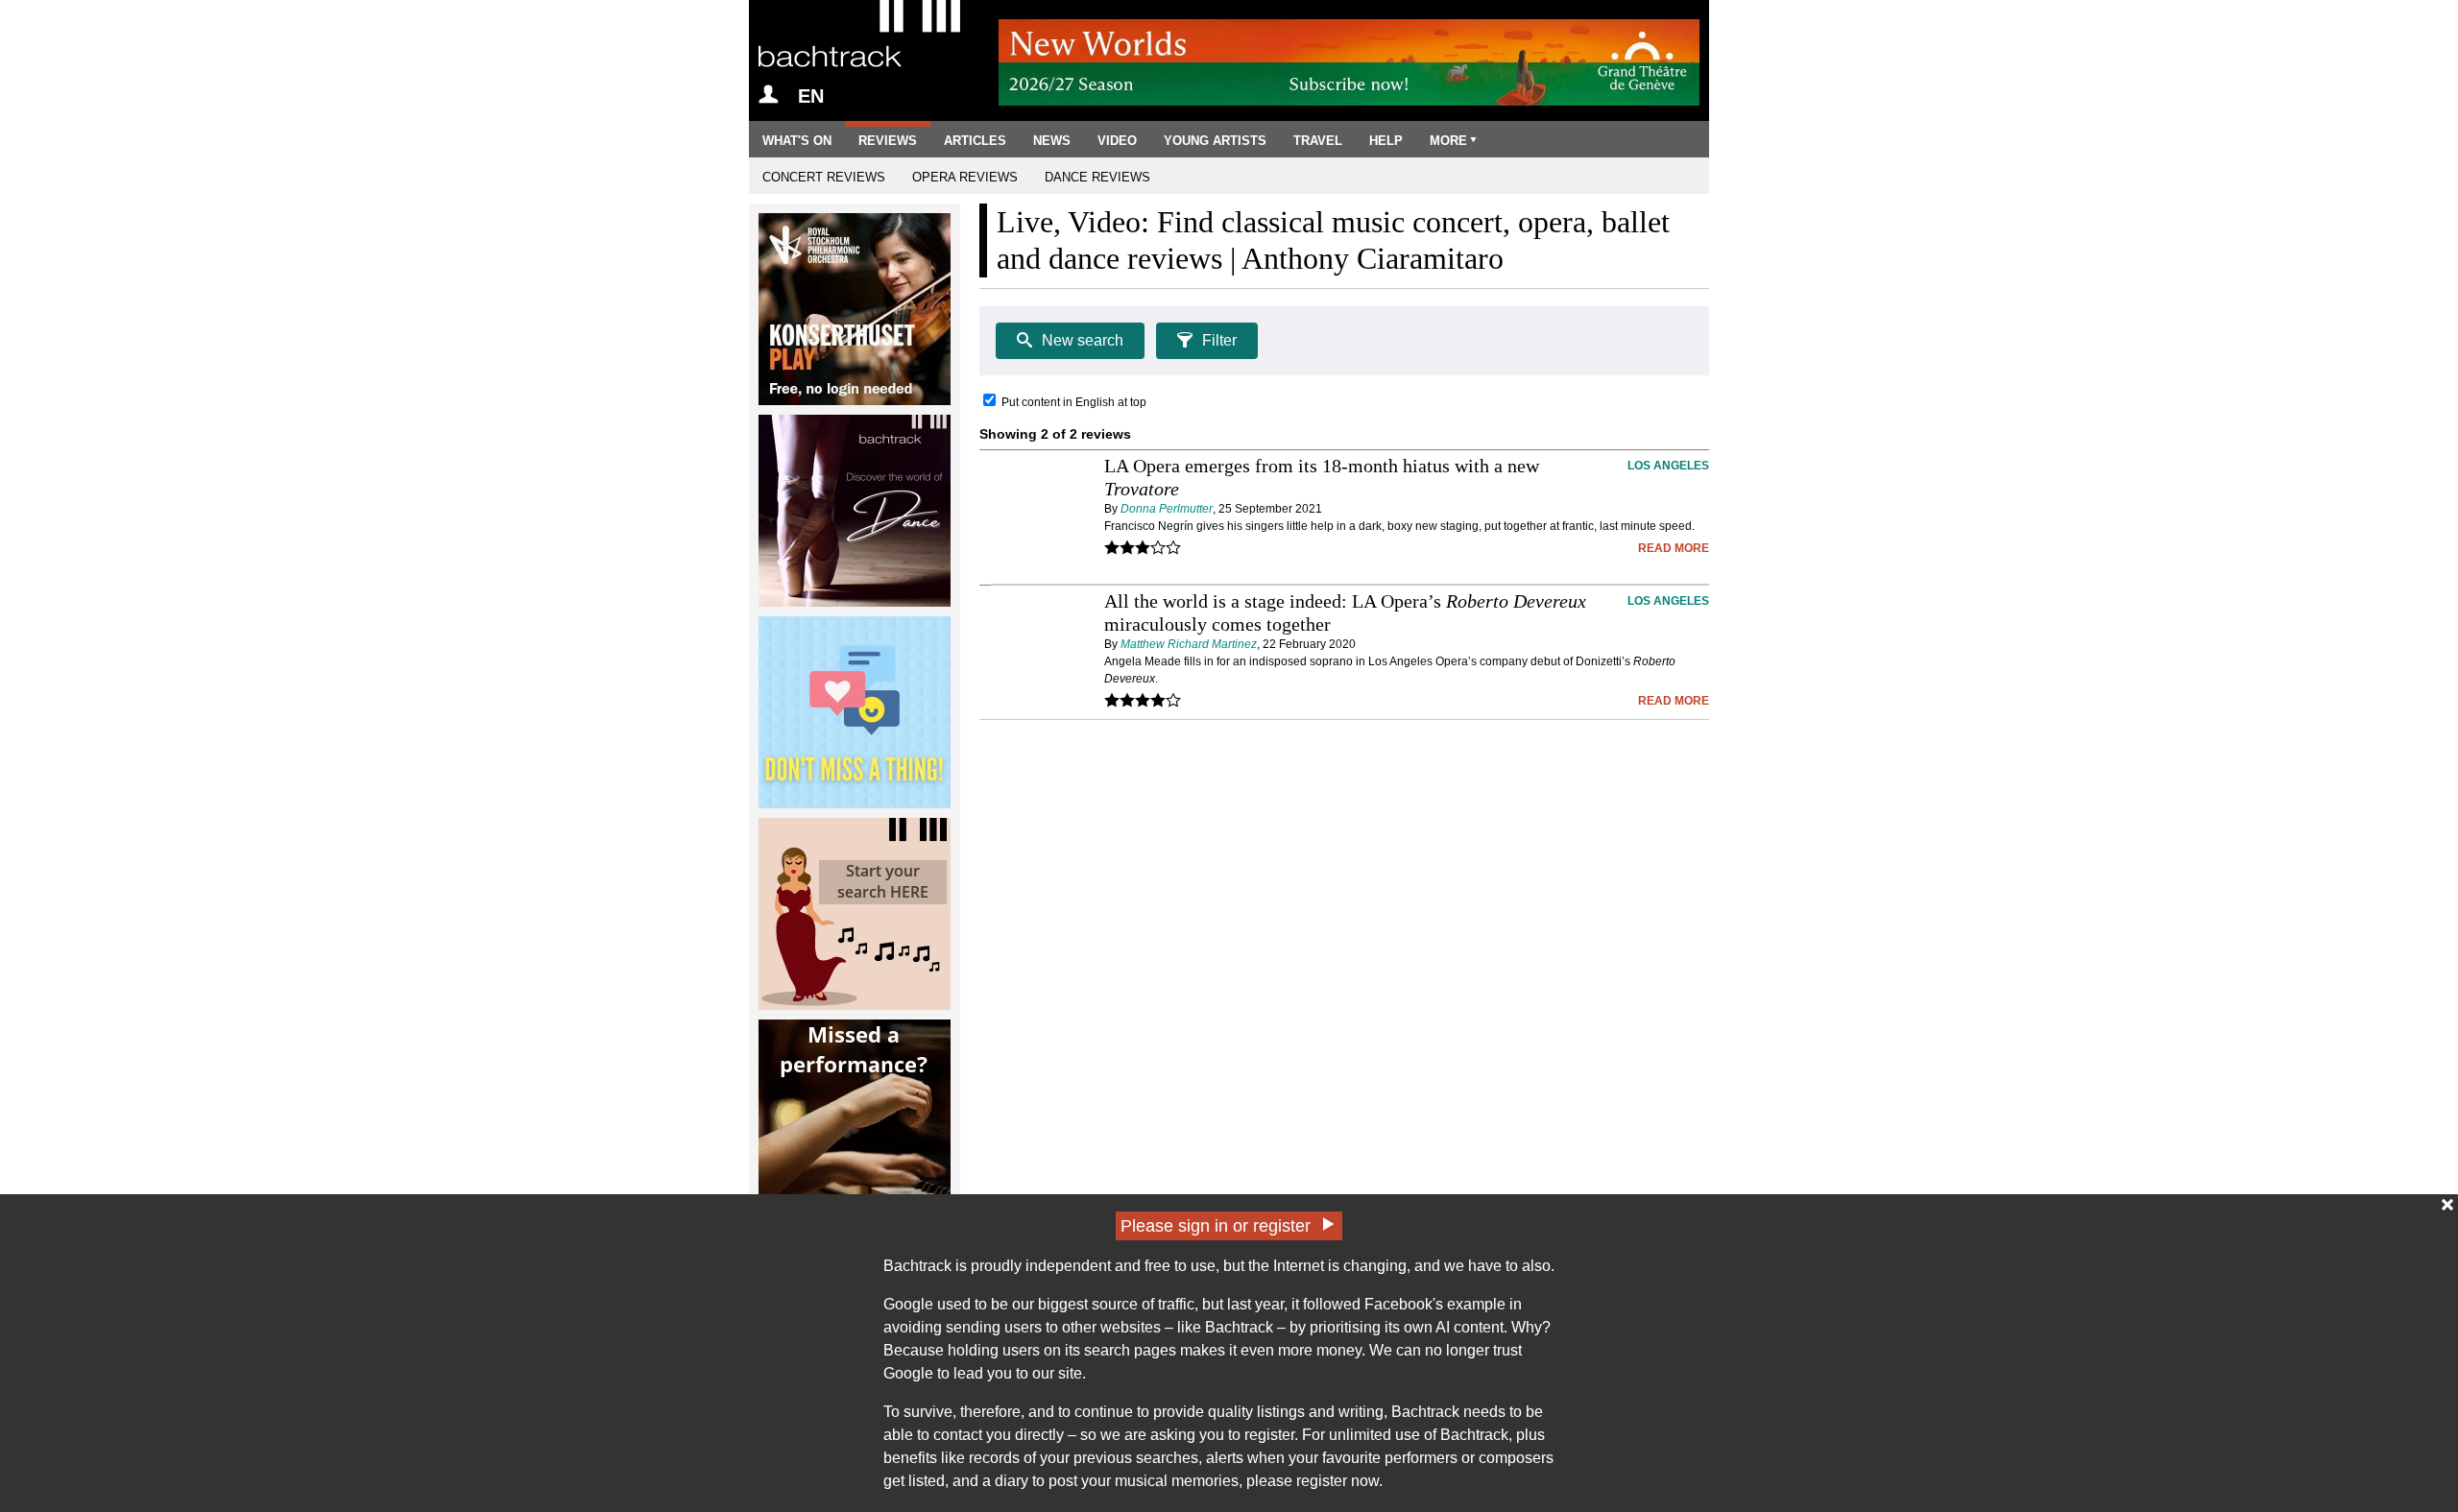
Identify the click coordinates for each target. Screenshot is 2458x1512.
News (1052, 141)
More (1448, 141)
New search (1083, 340)
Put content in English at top (1074, 402)
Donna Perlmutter (1167, 509)
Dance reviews (1097, 177)
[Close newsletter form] (2447, 1205)
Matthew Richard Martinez (1189, 644)
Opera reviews (965, 177)
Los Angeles (1668, 466)
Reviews (888, 141)
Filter (1219, 340)
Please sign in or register (1216, 1226)
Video (1117, 141)
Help (1386, 141)
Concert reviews (824, 177)
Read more (1674, 548)
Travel (1318, 141)
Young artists (1215, 141)
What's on (797, 141)
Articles (975, 141)
